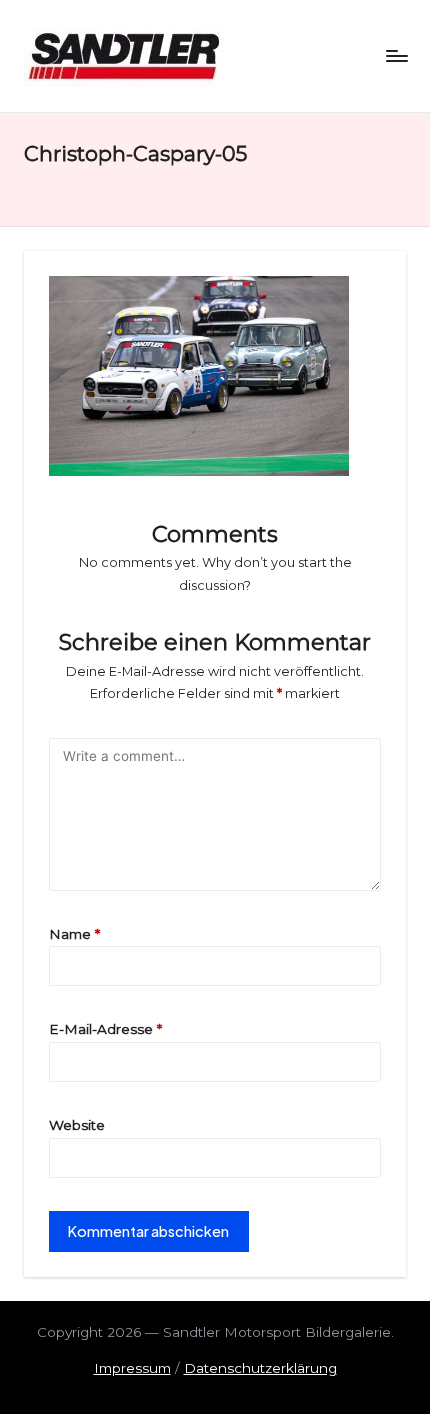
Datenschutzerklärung (260, 1368)
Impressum (132, 1368)
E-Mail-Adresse (105, 1029)
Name (74, 934)
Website (77, 1125)
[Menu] (396, 55)
